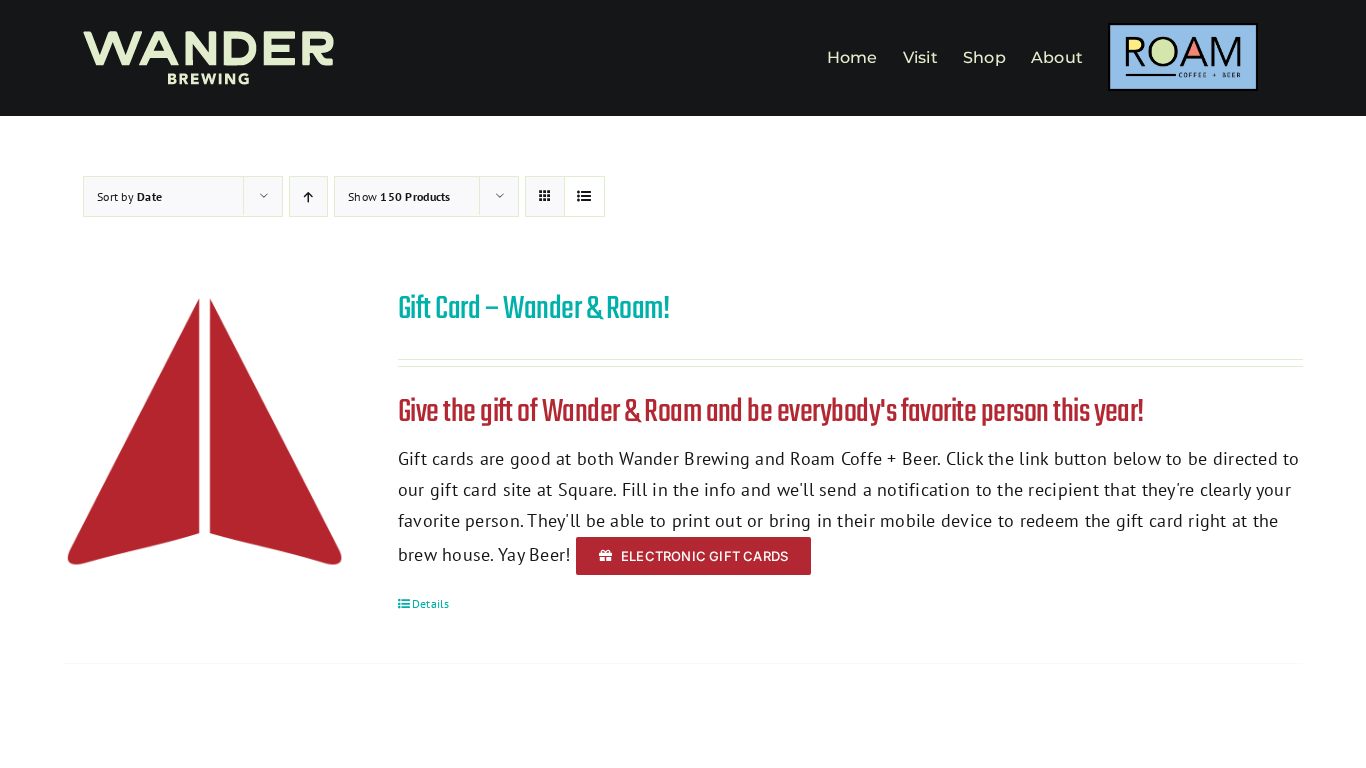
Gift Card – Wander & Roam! (533, 309)
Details (431, 603)
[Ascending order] (308, 196)
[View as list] (584, 196)
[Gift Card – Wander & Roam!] (205, 431)
